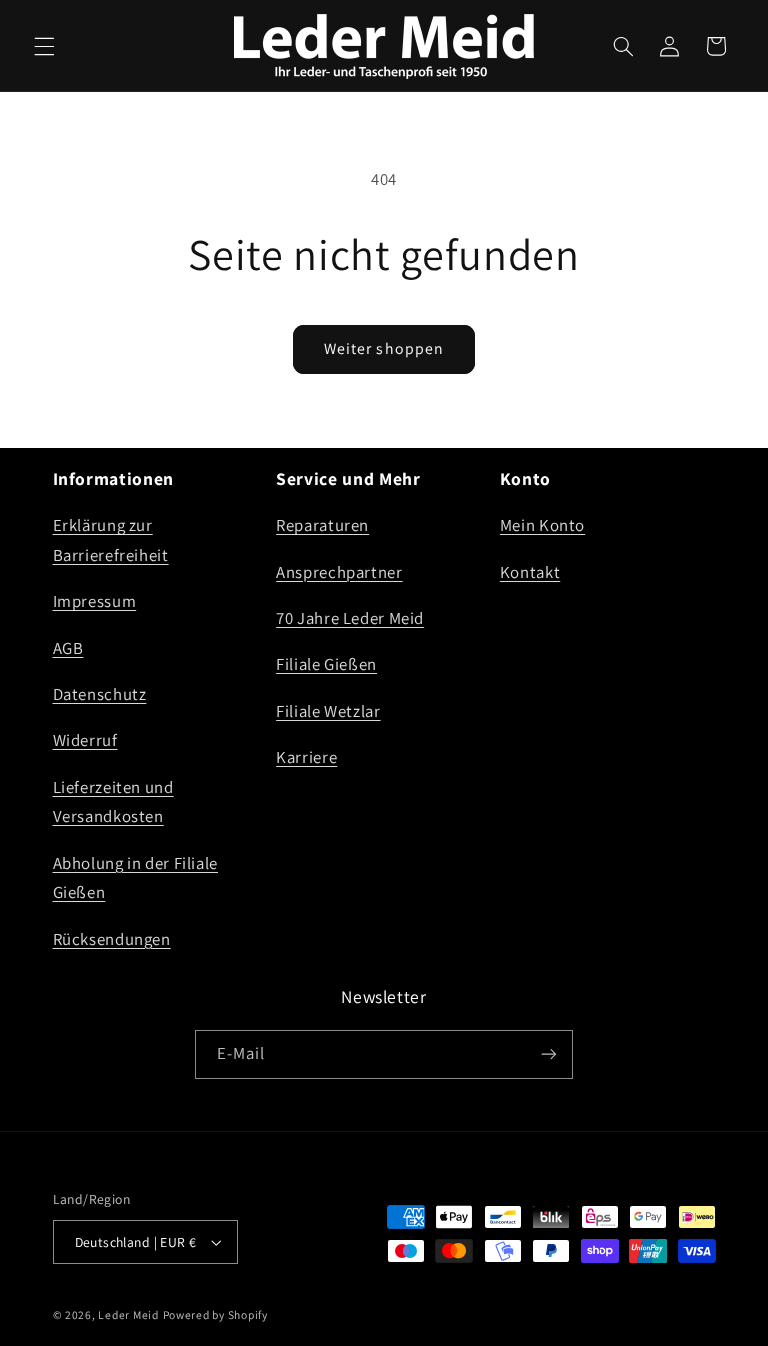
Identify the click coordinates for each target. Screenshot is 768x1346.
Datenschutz (100, 694)
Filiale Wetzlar (328, 711)
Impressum (95, 601)
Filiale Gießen (326, 664)
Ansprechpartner (339, 572)
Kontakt (530, 572)
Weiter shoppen (384, 348)
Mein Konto (542, 525)
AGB (68, 648)
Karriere (306, 757)
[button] (44, 46)
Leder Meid (128, 1314)
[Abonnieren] (549, 1054)
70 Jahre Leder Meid (350, 618)
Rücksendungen (112, 939)
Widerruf (85, 740)
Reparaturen (322, 525)
